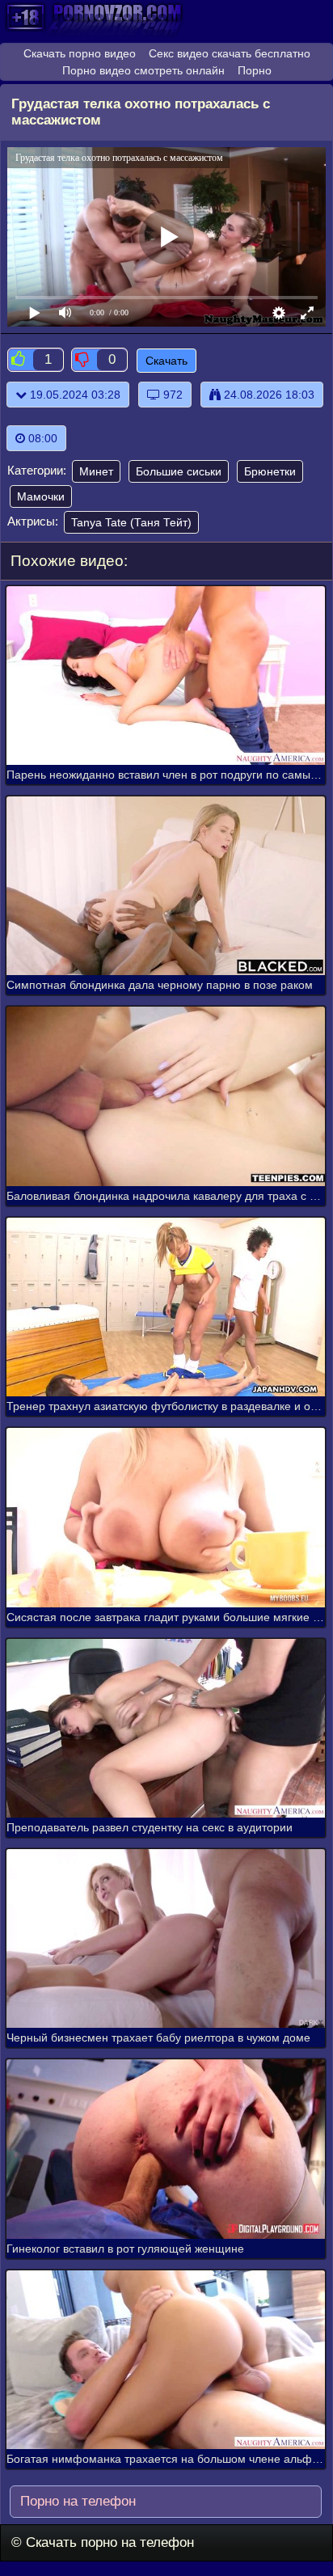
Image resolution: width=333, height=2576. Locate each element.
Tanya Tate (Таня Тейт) (131, 522)
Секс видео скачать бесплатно (230, 53)
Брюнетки (270, 471)
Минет (96, 471)
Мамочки (41, 496)
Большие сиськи (179, 471)
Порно (255, 70)
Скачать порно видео (80, 53)
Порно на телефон (76, 2501)
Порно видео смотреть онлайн (143, 70)
